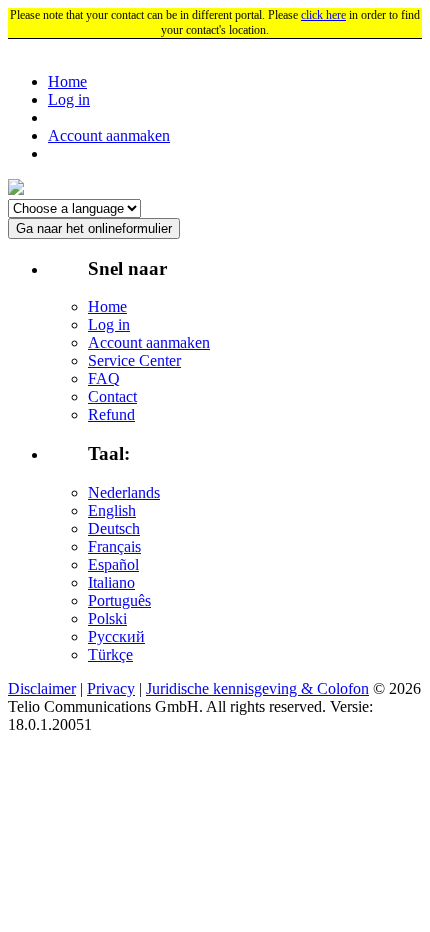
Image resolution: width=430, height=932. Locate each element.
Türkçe (110, 654)
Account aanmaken (109, 135)
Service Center (134, 360)
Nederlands (124, 492)
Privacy (111, 688)
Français (114, 546)
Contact (112, 396)
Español (113, 564)
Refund (111, 414)
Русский (116, 636)
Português (119, 600)
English (112, 510)
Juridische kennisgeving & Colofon (257, 688)
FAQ (104, 378)
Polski (107, 618)
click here (323, 15)
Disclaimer (42, 688)
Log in (69, 99)
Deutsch (114, 528)
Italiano (111, 582)
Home (67, 81)
